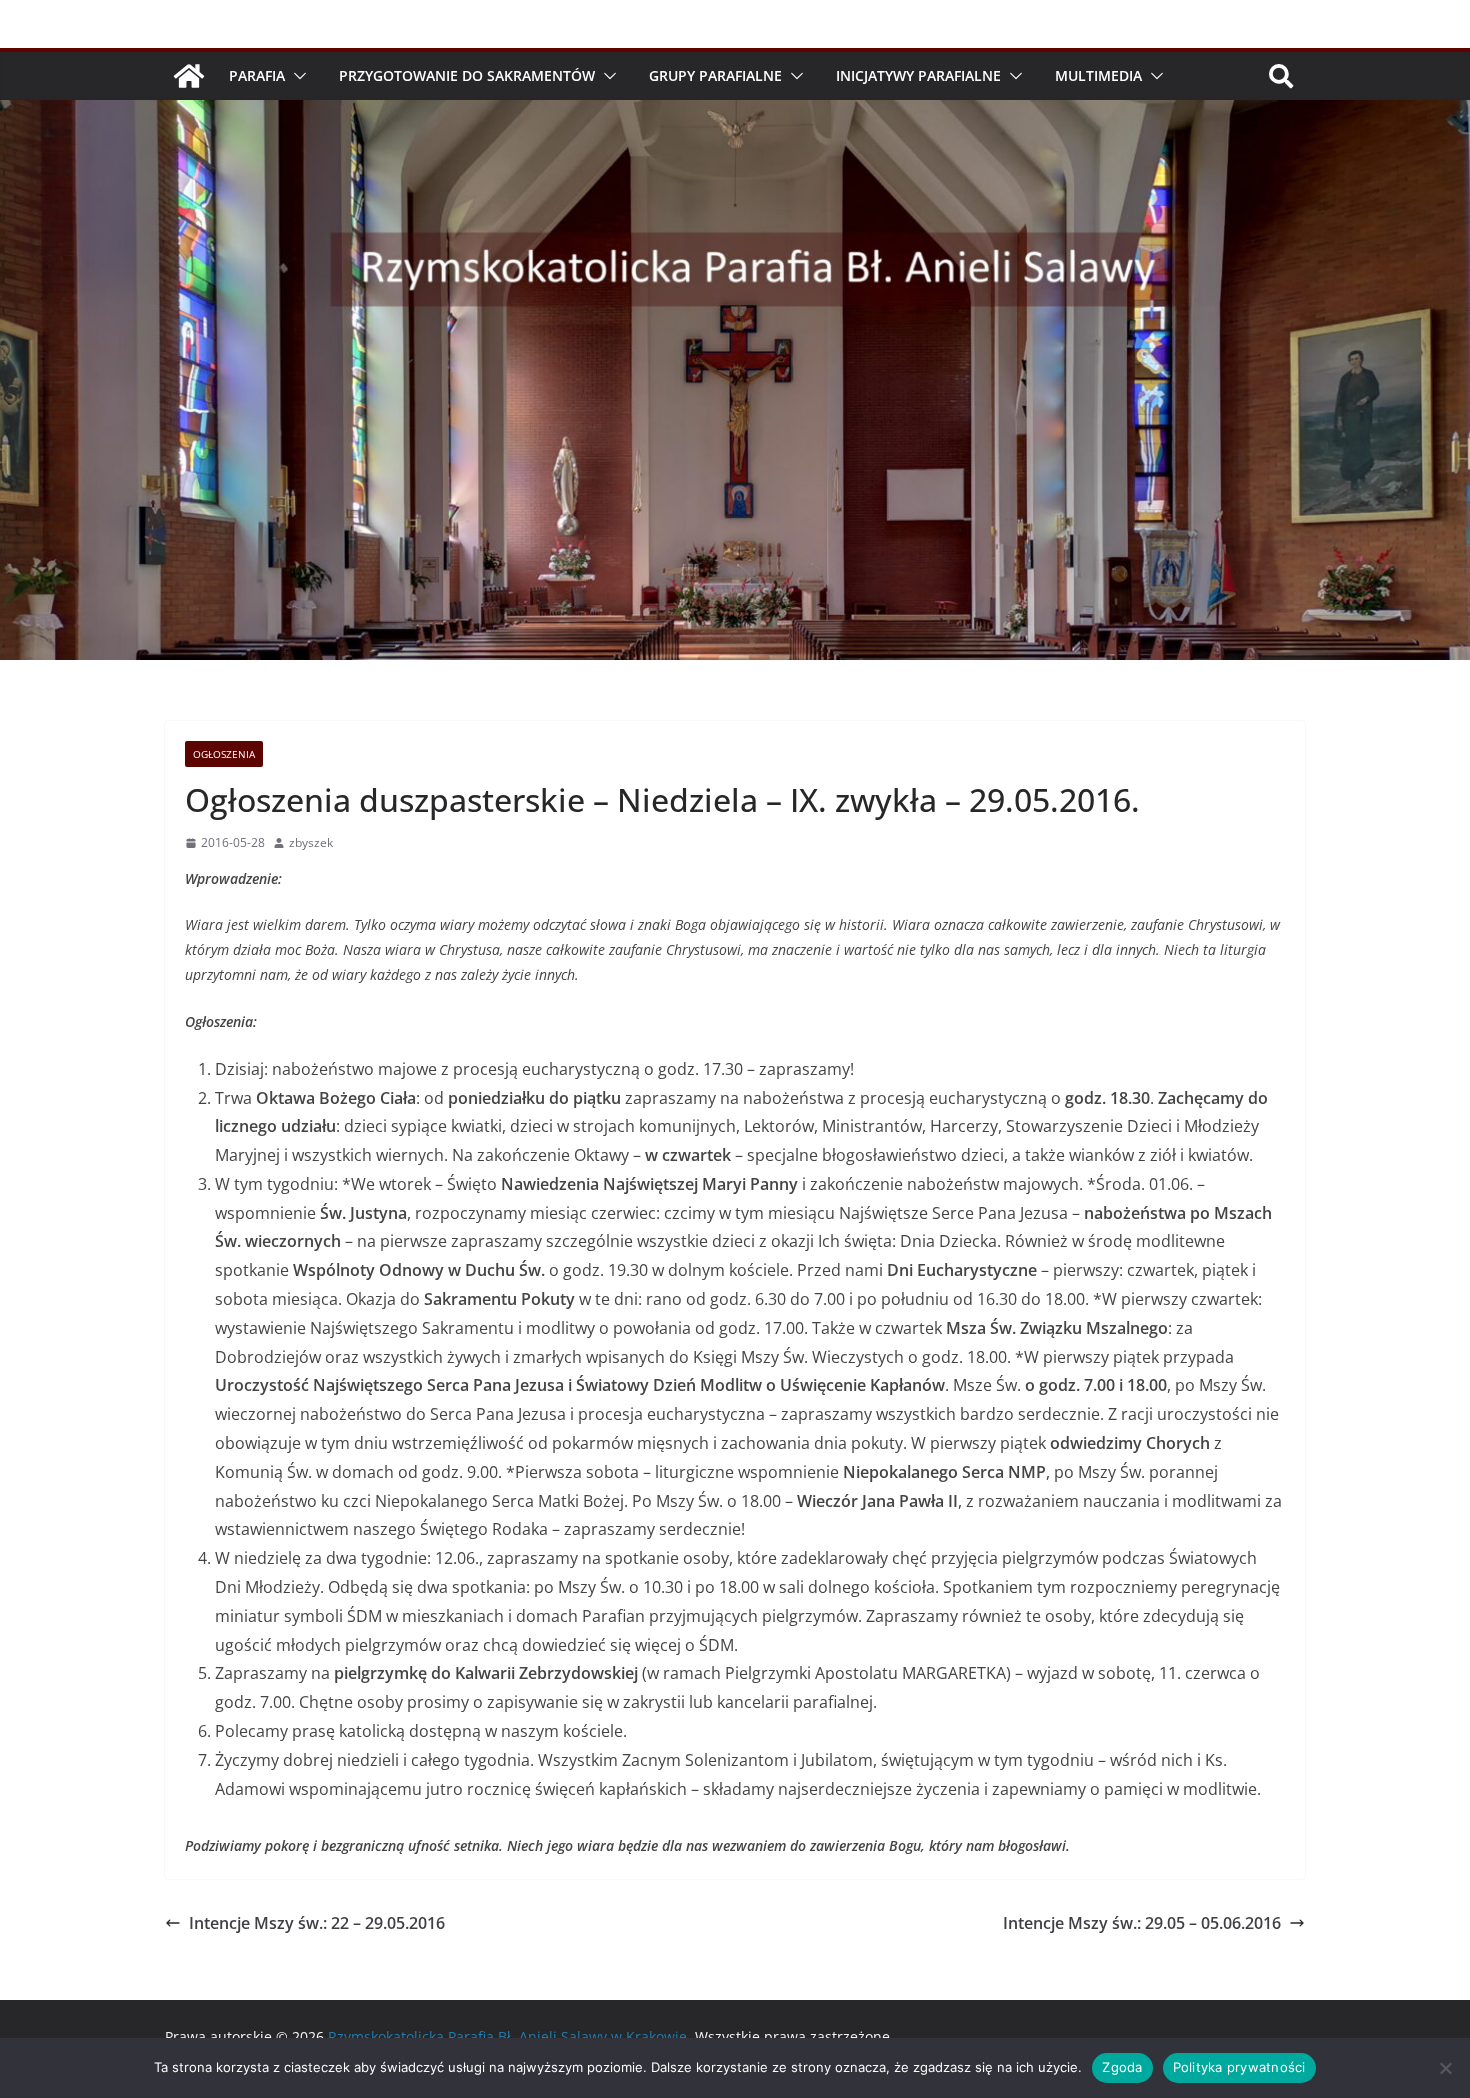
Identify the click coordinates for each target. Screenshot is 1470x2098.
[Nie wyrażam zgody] (1445, 2068)
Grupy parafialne (715, 75)
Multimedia (1098, 75)
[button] (296, 76)
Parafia (257, 75)
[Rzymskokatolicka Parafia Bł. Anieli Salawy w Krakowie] (189, 76)
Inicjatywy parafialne (918, 75)
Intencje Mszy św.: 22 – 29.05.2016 (317, 1923)
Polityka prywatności (1239, 2067)
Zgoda (1122, 2067)
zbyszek (311, 842)
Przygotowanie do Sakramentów (467, 75)
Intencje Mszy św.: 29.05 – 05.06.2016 (1142, 1923)
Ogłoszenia (224, 754)
